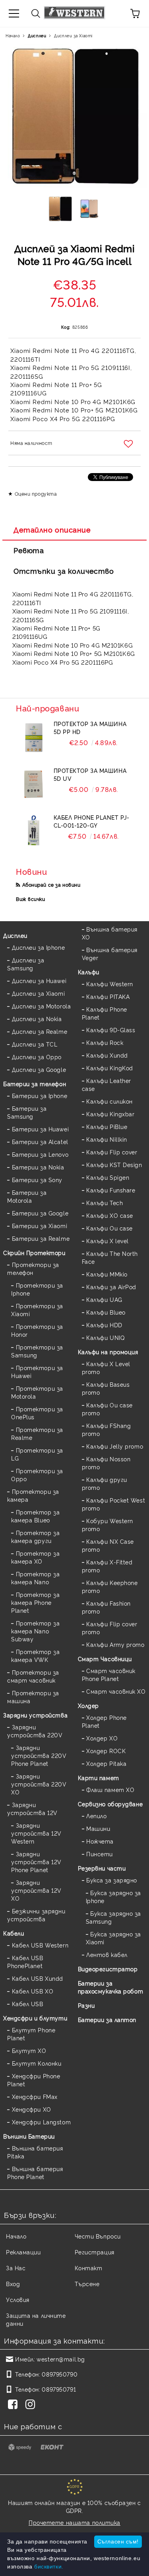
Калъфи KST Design (114, 1164)
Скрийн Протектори (34, 1253)
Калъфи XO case (110, 1215)
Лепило (96, 1816)
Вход (13, 2284)
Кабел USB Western (40, 1945)
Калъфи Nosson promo (106, 1463)
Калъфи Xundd (107, 1055)
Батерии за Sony (37, 1180)
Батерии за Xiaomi (40, 1226)
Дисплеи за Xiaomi (73, 35)
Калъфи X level (107, 1241)
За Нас (16, 2268)
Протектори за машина (33, 1697)
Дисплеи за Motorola (41, 1006)
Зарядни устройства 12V (32, 1808)
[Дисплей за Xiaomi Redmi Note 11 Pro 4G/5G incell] (60, 211)
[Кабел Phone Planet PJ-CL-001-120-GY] (34, 831)
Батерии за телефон (35, 1084)
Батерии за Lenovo (40, 1154)
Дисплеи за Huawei (39, 980)
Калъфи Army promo (115, 1644)
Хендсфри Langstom (41, 2122)
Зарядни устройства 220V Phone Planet (39, 1755)
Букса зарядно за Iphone (114, 1897)
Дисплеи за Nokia (37, 1019)
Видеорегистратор (108, 1969)
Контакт (89, 2268)
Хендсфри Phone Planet (34, 2080)
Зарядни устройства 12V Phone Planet (36, 1862)
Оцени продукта (36, 494)
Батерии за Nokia (38, 1167)
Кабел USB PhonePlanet (25, 1962)
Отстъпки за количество (64, 571)
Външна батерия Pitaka (35, 2152)
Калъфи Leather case (106, 1084)
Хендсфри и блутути (35, 2018)
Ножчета (100, 1841)
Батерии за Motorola (27, 1196)
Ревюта (29, 550)
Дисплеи (37, 35)
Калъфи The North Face (110, 1257)
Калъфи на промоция (108, 1352)
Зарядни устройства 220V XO (39, 1784)
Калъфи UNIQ (105, 1337)
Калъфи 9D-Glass (111, 1030)
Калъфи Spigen (108, 1177)
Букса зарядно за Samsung (114, 1917)
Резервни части (102, 1868)
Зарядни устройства (35, 1715)
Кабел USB (28, 2004)
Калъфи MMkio (107, 1274)
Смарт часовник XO (116, 1691)
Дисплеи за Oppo (37, 1057)
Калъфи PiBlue (107, 1126)
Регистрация (95, 2252)
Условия (18, 2299)
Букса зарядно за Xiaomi (114, 1938)
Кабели (14, 1933)
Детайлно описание (52, 529)
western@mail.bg (61, 2359)
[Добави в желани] (129, 444)
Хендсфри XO (32, 2109)
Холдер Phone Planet (104, 1721)
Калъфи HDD (104, 1325)
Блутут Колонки (37, 2063)
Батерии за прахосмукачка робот (111, 1987)
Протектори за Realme (37, 1433)
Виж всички (31, 899)
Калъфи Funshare (111, 1190)
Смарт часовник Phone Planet (109, 1674)
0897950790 (60, 2374)
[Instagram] (32, 2405)
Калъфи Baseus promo (106, 1388)
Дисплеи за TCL (35, 1044)
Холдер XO (102, 1738)
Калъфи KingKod (110, 1068)
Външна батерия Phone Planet (35, 2173)
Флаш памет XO (110, 1789)
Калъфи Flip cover (112, 1152)
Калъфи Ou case (109, 1228)
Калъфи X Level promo (106, 1368)
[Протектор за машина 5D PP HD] (34, 738)
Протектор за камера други (35, 1536)
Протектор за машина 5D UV (90, 774)
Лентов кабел (107, 1954)
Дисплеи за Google (39, 1069)
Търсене (87, 2284)
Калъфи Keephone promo (110, 1586)
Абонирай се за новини (51, 885)
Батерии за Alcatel (40, 1141)
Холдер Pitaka (106, 1763)
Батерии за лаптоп (107, 2019)
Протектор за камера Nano (35, 1578)
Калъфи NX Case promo (108, 1545)
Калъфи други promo (104, 1483)
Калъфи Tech (104, 1203)
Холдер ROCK (106, 1751)
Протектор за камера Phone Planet (35, 1602)
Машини (98, 1828)
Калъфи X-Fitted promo (107, 1566)
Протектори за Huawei (37, 1371)
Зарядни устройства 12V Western (36, 1833)
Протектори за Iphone (37, 1289)
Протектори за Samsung (37, 1351)
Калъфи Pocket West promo (114, 1504)
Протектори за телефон (33, 1268)
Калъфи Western (110, 984)
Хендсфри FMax (35, 2096)
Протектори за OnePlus (37, 1413)
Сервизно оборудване (110, 1804)
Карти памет (99, 1778)
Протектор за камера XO (35, 1557)
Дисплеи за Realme (40, 1031)
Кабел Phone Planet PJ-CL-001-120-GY (92, 821)
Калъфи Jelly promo (115, 1446)
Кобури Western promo (107, 1525)
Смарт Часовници (105, 1659)
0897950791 (59, 2389)
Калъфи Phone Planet (104, 1013)
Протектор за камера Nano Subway (35, 1631)
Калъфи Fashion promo (106, 1607)
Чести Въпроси (98, 2236)
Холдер (88, 1705)
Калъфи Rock (105, 1042)
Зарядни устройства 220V (35, 1731)
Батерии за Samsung (27, 1112)
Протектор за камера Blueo (35, 1516)
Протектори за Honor (37, 1330)
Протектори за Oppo (37, 1475)
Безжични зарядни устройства (36, 1915)
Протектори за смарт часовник (33, 1676)
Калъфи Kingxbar (110, 1114)
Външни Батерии (29, 2136)
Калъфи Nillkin (107, 1139)
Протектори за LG (37, 1454)
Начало (13, 35)
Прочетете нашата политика (74, 2522)
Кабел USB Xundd (38, 1978)
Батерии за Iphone (40, 1095)
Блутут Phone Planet (31, 2034)
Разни (86, 2005)
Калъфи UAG (104, 1299)
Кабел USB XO (33, 1991)
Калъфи (89, 972)
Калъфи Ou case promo (107, 1409)
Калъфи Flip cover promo (110, 1628)
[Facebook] (14, 2405)
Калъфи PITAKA (108, 996)
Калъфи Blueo (106, 1312)
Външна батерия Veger (110, 954)
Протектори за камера (33, 1495)
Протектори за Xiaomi (37, 1310)
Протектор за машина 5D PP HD (90, 727)
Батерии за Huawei (40, 1129)
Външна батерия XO (110, 933)
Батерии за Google (40, 1213)
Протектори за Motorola (37, 1392)
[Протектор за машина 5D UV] (34, 784)
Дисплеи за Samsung (26, 964)
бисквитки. (49, 2566)
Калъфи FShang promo (106, 1429)
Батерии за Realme (41, 1238)
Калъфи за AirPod (111, 1287)
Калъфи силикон (109, 1101)
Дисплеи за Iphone (38, 947)
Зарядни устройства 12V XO (36, 1890)
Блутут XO (29, 2050)
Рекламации (23, 2252)
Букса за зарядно (112, 1880)
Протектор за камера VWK (35, 1655)
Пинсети (100, 1854)
